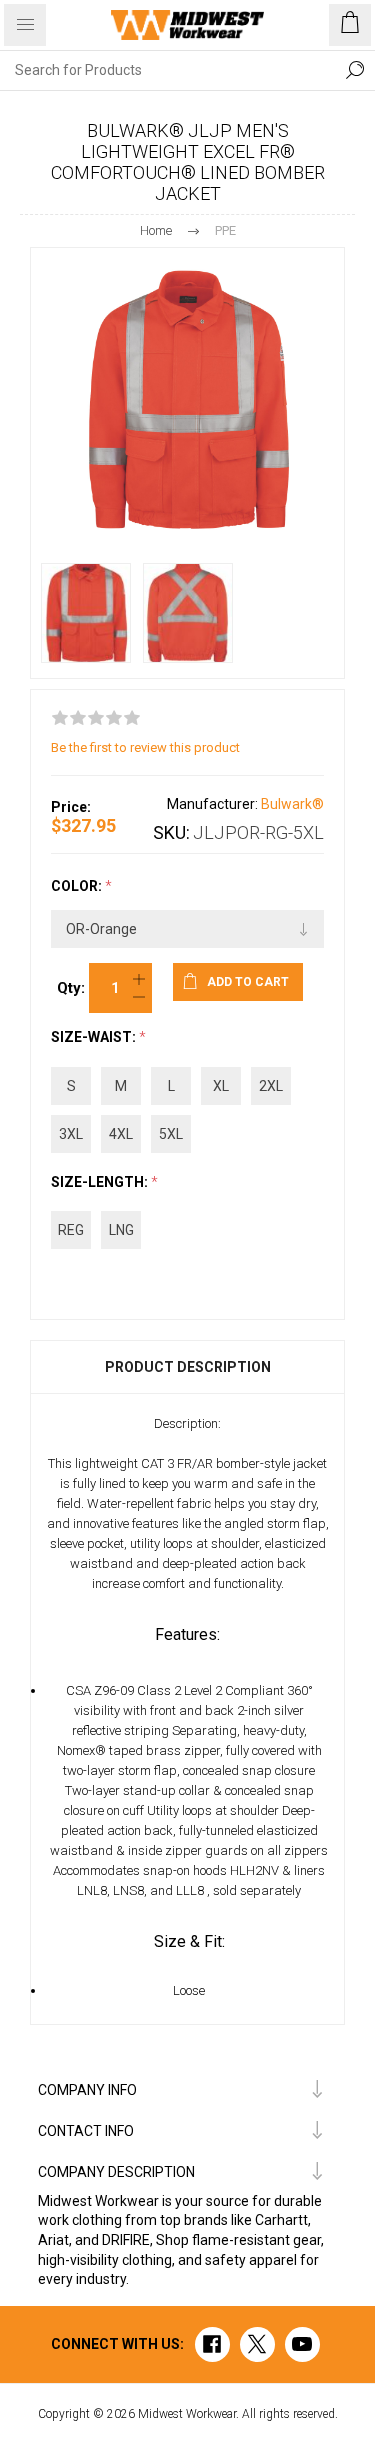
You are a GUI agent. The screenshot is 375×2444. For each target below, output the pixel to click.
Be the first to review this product (145, 747)
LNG (121, 1230)
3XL (71, 1134)
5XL (171, 1134)
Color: (78, 886)
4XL (121, 1134)
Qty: (71, 988)
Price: (71, 807)
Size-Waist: (95, 1038)
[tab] (187, 1367)
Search (355, 70)
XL (221, 1086)
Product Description (188, 1367)
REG (71, 1230)
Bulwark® (292, 804)
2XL (271, 1086)
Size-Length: (101, 1182)
